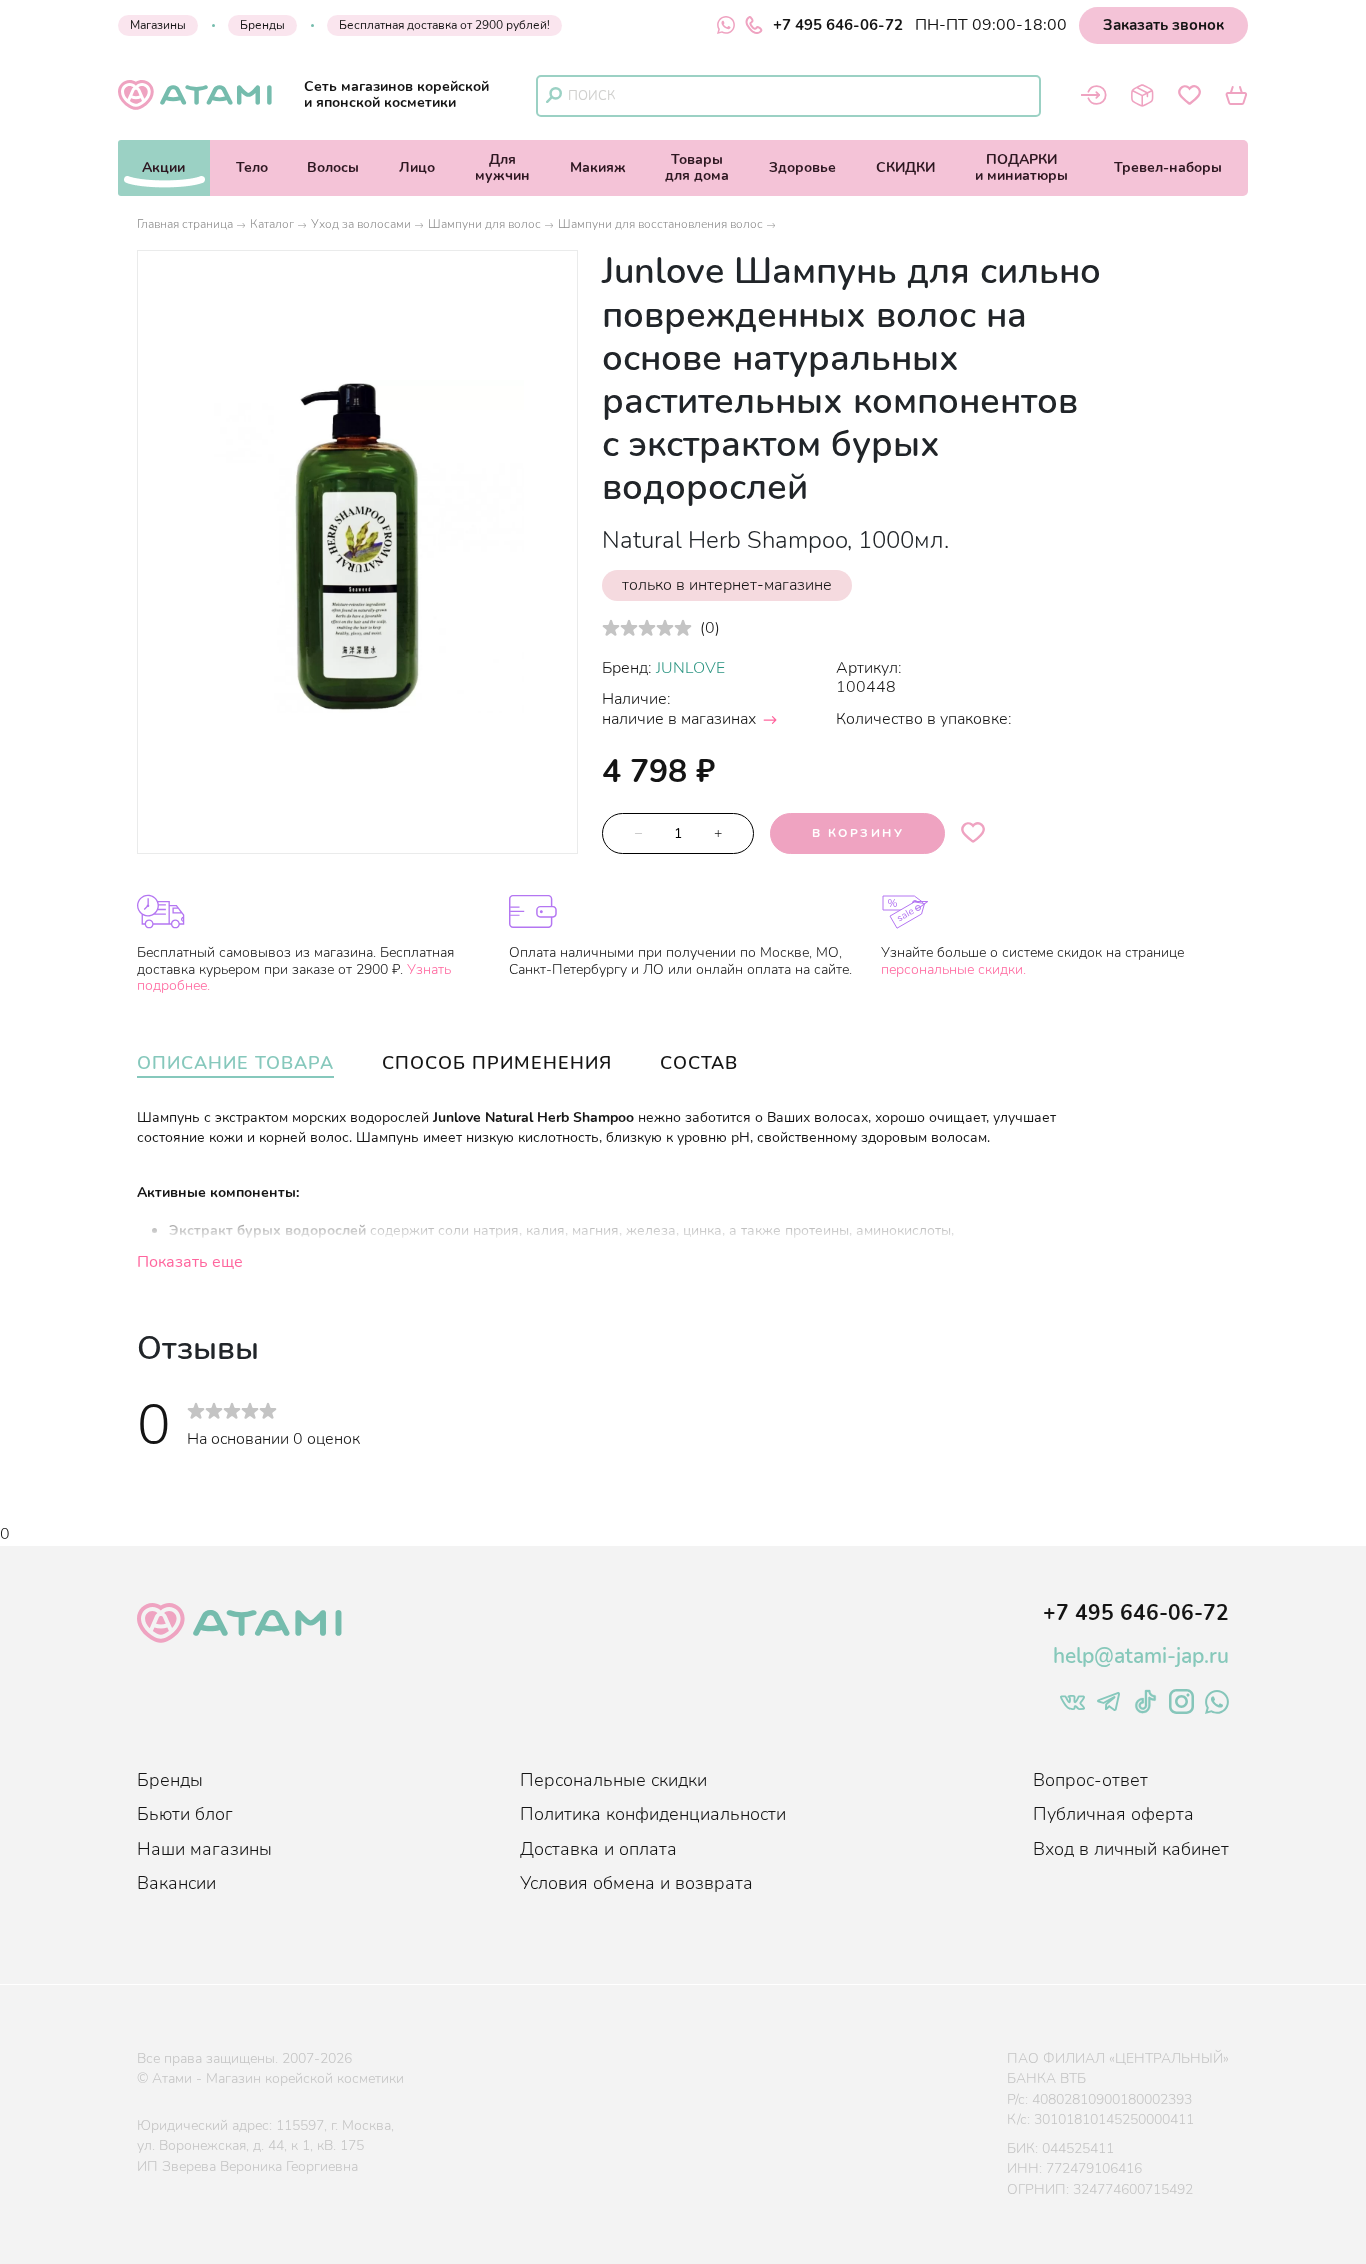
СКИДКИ (905, 167)
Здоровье (802, 167)
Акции (163, 167)
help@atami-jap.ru (1141, 1656)
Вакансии (176, 1883)
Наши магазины (204, 1849)
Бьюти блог (185, 1814)
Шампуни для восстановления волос (660, 224)
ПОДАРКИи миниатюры (1021, 167)
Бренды (262, 25)
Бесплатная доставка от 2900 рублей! (444, 25)
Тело (252, 167)
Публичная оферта (1113, 1814)
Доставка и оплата (598, 1849)
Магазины (158, 25)
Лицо (417, 167)
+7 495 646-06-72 (838, 25)
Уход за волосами (361, 224)
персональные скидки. (953, 969)
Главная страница (185, 224)
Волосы (333, 167)
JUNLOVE (690, 668)
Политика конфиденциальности (653, 1814)
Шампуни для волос (484, 224)
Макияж (598, 167)
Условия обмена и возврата (636, 1883)
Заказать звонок (1163, 25)
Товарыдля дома (697, 167)
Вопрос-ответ (1090, 1780)
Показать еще (190, 1262)
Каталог (272, 224)
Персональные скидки (613, 1780)
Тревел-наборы (1168, 167)
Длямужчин (502, 167)
